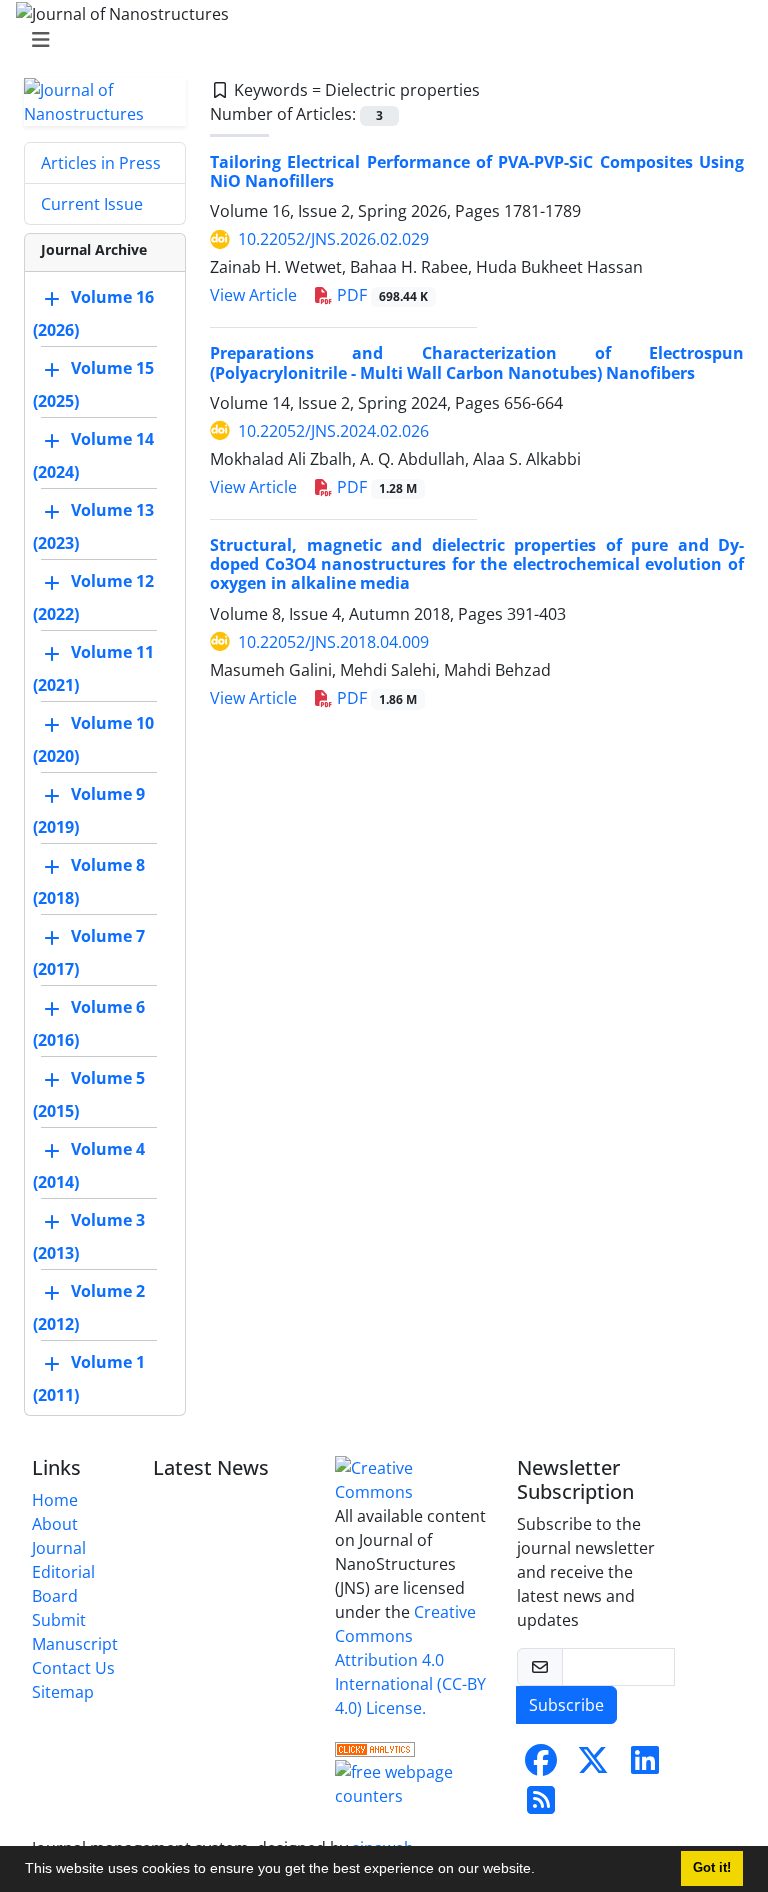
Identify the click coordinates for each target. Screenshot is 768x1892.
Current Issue (92, 204)
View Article (253, 295)
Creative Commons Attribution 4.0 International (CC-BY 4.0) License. (410, 1660)
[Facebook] (541, 1766)
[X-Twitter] (593, 1766)
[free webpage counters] (414, 1782)
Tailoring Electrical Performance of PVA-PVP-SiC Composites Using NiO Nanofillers (477, 171)
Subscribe (566, 1705)
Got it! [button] (712, 1868)
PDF (380, 295)
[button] (542, 1871)
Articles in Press (101, 163)
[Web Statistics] (375, 1748)
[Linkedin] (645, 1766)
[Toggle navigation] (378, 40)
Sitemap (63, 1692)
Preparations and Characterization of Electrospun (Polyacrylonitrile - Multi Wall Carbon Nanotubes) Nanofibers (477, 362)
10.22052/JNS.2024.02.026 (333, 431)
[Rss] (541, 1806)
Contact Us (73, 1668)
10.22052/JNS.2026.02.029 (333, 239)
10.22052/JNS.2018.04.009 (333, 642)
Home (55, 1500)
